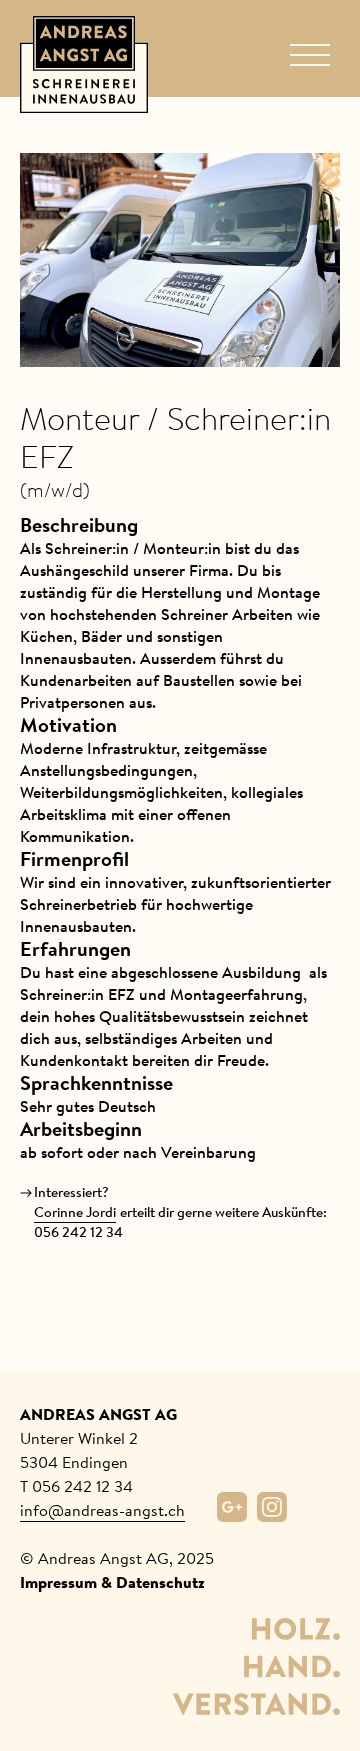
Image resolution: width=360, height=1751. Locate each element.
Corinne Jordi (75, 1212)
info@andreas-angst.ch (102, 1510)
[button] (310, 56)
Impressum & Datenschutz (112, 1582)
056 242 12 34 (78, 1232)
